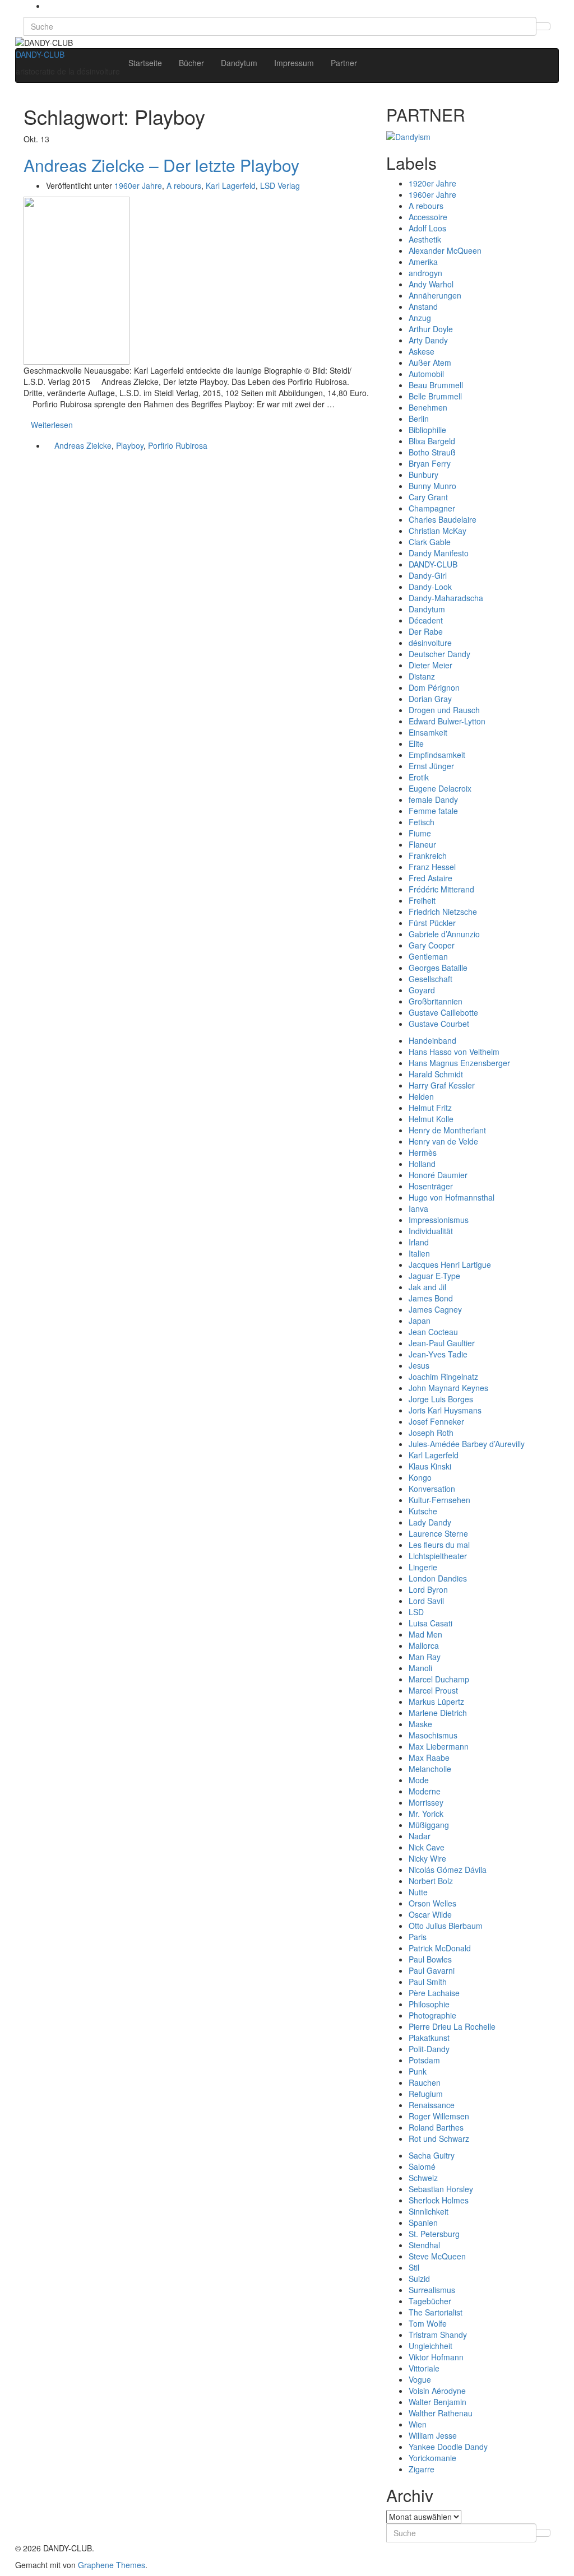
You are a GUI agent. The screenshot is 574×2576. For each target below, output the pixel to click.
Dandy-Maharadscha (446, 598)
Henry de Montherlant (447, 1130)
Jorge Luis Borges (441, 1399)
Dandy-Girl (428, 575)
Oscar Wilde (430, 1914)
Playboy (130, 445)
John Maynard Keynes (448, 1388)
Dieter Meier (430, 665)
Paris (418, 1937)
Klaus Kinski (430, 1466)
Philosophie (429, 2004)
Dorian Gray (430, 699)
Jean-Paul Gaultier (442, 1343)
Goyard (422, 990)
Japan (420, 1320)
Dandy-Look (430, 587)
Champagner (432, 508)
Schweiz (423, 2178)
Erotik (419, 777)
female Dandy (433, 799)
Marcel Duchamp (439, 1679)
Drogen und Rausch (444, 710)
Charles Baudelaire (443, 519)
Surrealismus (432, 2290)
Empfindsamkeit (437, 755)
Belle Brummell (435, 396)
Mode (419, 1780)
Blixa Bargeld (432, 441)
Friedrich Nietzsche (443, 912)
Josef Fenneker (436, 1421)
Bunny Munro (432, 486)
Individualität (431, 1231)
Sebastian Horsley (441, 2189)
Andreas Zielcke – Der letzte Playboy (161, 165)
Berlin (419, 419)
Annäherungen (435, 295)
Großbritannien (436, 1001)
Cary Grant (428, 497)
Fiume (420, 833)
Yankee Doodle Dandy (448, 2447)
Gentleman (428, 956)
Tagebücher (430, 2301)
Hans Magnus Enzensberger (459, 1063)
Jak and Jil (427, 1287)
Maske (420, 1724)
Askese (422, 351)
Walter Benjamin (438, 2402)
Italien (419, 1253)
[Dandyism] (408, 135)
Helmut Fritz (430, 1108)
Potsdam (424, 2060)
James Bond (431, 1298)
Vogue (420, 2379)
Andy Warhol (431, 284)
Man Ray (425, 1657)
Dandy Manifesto (439, 553)
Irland (419, 1242)
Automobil (426, 374)
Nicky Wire (427, 1858)
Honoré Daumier (438, 1175)
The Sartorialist (436, 2312)
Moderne (425, 1791)
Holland (422, 1164)
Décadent (426, 620)
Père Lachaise (434, 1993)
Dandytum (239, 63)
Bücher (191, 63)
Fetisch (422, 822)
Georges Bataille (438, 968)
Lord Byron (428, 1589)
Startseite (145, 63)
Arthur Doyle (431, 329)
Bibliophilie (427, 430)
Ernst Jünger (431, 766)
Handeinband (432, 1040)
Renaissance (432, 2105)
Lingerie (423, 1567)
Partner (344, 63)
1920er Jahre (432, 183)
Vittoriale (424, 2368)
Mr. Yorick (426, 1814)
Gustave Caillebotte (443, 1012)
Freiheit (422, 900)
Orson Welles (432, 1903)
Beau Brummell (436, 385)
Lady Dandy (430, 1522)
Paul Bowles (430, 1959)
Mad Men (425, 1634)
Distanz (422, 676)
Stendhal (424, 2245)
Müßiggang (429, 1825)
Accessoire (428, 217)
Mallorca (424, 1645)
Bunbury (423, 475)
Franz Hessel (432, 867)
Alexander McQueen (445, 250)
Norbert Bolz (431, 1881)
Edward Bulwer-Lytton (447, 721)
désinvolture (430, 643)
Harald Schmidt (436, 1074)
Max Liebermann (439, 1746)
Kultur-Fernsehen (439, 1500)
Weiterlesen (52, 425)
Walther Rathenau (441, 2413)
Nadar (420, 1836)
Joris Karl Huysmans (445, 1410)
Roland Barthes (436, 2127)
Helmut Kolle (431, 1119)
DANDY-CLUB (40, 54)
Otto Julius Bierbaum (446, 1926)
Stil (414, 2267)
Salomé (422, 2166)
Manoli (420, 1668)
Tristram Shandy (438, 2335)
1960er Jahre (138, 185)
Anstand (423, 306)
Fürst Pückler (432, 923)
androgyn (425, 273)
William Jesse (433, 2435)
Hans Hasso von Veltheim (454, 1052)
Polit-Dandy (429, 2049)
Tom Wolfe (428, 2323)
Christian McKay (438, 531)
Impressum (294, 63)
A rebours (184, 185)
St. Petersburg (434, 2234)
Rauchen (425, 2082)
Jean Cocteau (433, 1332)
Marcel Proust (433, 1690)
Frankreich (428, 855)
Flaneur (422, 844)
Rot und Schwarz (439, 2138)
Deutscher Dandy (439, 654)
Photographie (432, 2015)
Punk (418, 2071)
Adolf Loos (427, 228)
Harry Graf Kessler (442, 1085)
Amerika (423, 262)
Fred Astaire (430, 878)
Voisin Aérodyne (437, 2391)
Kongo (420, 1477)
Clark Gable (430, 542)
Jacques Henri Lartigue (450, 1264)
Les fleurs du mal (439, 1545)
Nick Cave (427, 1847)
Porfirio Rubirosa (178, 445)
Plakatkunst (429, 2038)
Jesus (419, 1365)
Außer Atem (430, 362)
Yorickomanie (432, 2458)
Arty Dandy (428, 340)
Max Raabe (429, 1757)
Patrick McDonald (440, 1948)
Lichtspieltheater (438, 1556)
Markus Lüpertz (436, 1701)
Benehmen (428, 407)
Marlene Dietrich (438, 1713)
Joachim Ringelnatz (443, 1377)
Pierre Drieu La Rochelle (452, 2026)
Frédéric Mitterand (441, 889)
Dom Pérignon (434, 687)
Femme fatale (433, 811)
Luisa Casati (430, 1623)
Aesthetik (425, 239)
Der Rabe (426, 631)
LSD (416, 1612)
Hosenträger (431, 1186)
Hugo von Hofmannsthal (452, 1197)
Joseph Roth (431, 1433)
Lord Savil (426, 1601)
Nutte (418, 1892)
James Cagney (435, 1309)
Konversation (432, 1489)
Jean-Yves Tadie (438, 1354)
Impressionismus (439, 1220)
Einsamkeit (428, 732)
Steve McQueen (437, 2256)
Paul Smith (428, 1982)
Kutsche (423, 1511)
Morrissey (426, 1802)
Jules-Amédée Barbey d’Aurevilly (467, 1444)
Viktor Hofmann (436, 2357)
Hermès (423, 1152)
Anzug (420, 318)
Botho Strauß (432, 452)
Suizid (419, 2279)
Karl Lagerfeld (231, 185)
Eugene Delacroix (440, 788)
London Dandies (438, 1578)
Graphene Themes (112, 2565)
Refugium (426, 2094)
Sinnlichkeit (429, 2211)
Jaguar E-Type (434, 1276)
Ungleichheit (430, 2346)
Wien (418, 2424)
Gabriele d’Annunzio (444, 934)
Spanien (423, 2222)
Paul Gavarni (432, 1970)
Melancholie (430, 1769)
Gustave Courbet (439, 1024)
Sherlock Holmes (439, 2200)
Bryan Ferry (430, 463)
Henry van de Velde (443, 1141)
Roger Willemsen (439, 2116)
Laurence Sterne (438, 1533)
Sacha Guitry (432, 2155)
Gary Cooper (432, 945)
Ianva (418, 1208)
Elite (416, 743)
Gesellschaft (430, 979)
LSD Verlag (280, 185)
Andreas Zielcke (83, 445)
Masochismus (433, 1735)
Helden (421, 1096)
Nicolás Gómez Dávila (448, 1870)
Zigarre (422, 2469)
